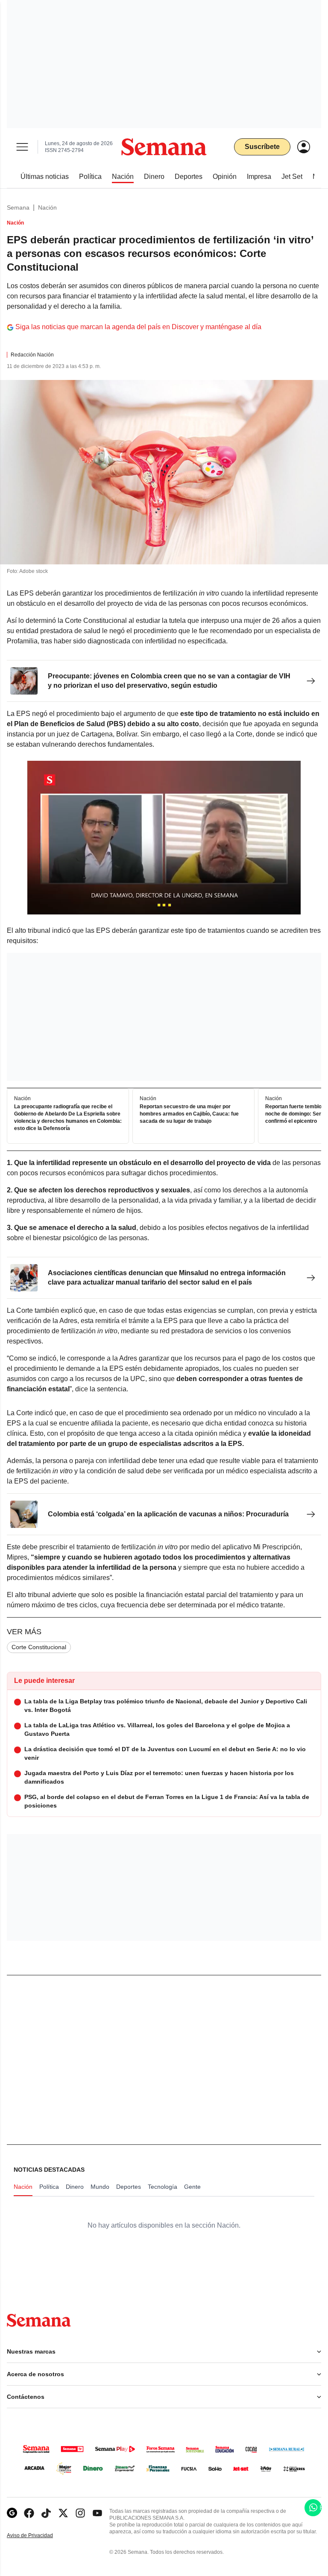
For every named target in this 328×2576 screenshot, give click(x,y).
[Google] (12, 2513)
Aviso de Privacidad (39, 2536)
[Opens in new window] (29, 2513)
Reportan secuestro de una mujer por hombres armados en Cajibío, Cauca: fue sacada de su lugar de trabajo (189, 1114)
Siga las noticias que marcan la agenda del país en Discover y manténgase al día (138, 327)
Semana (18, 207)
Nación (47, 207)
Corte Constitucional (39, 1647)
